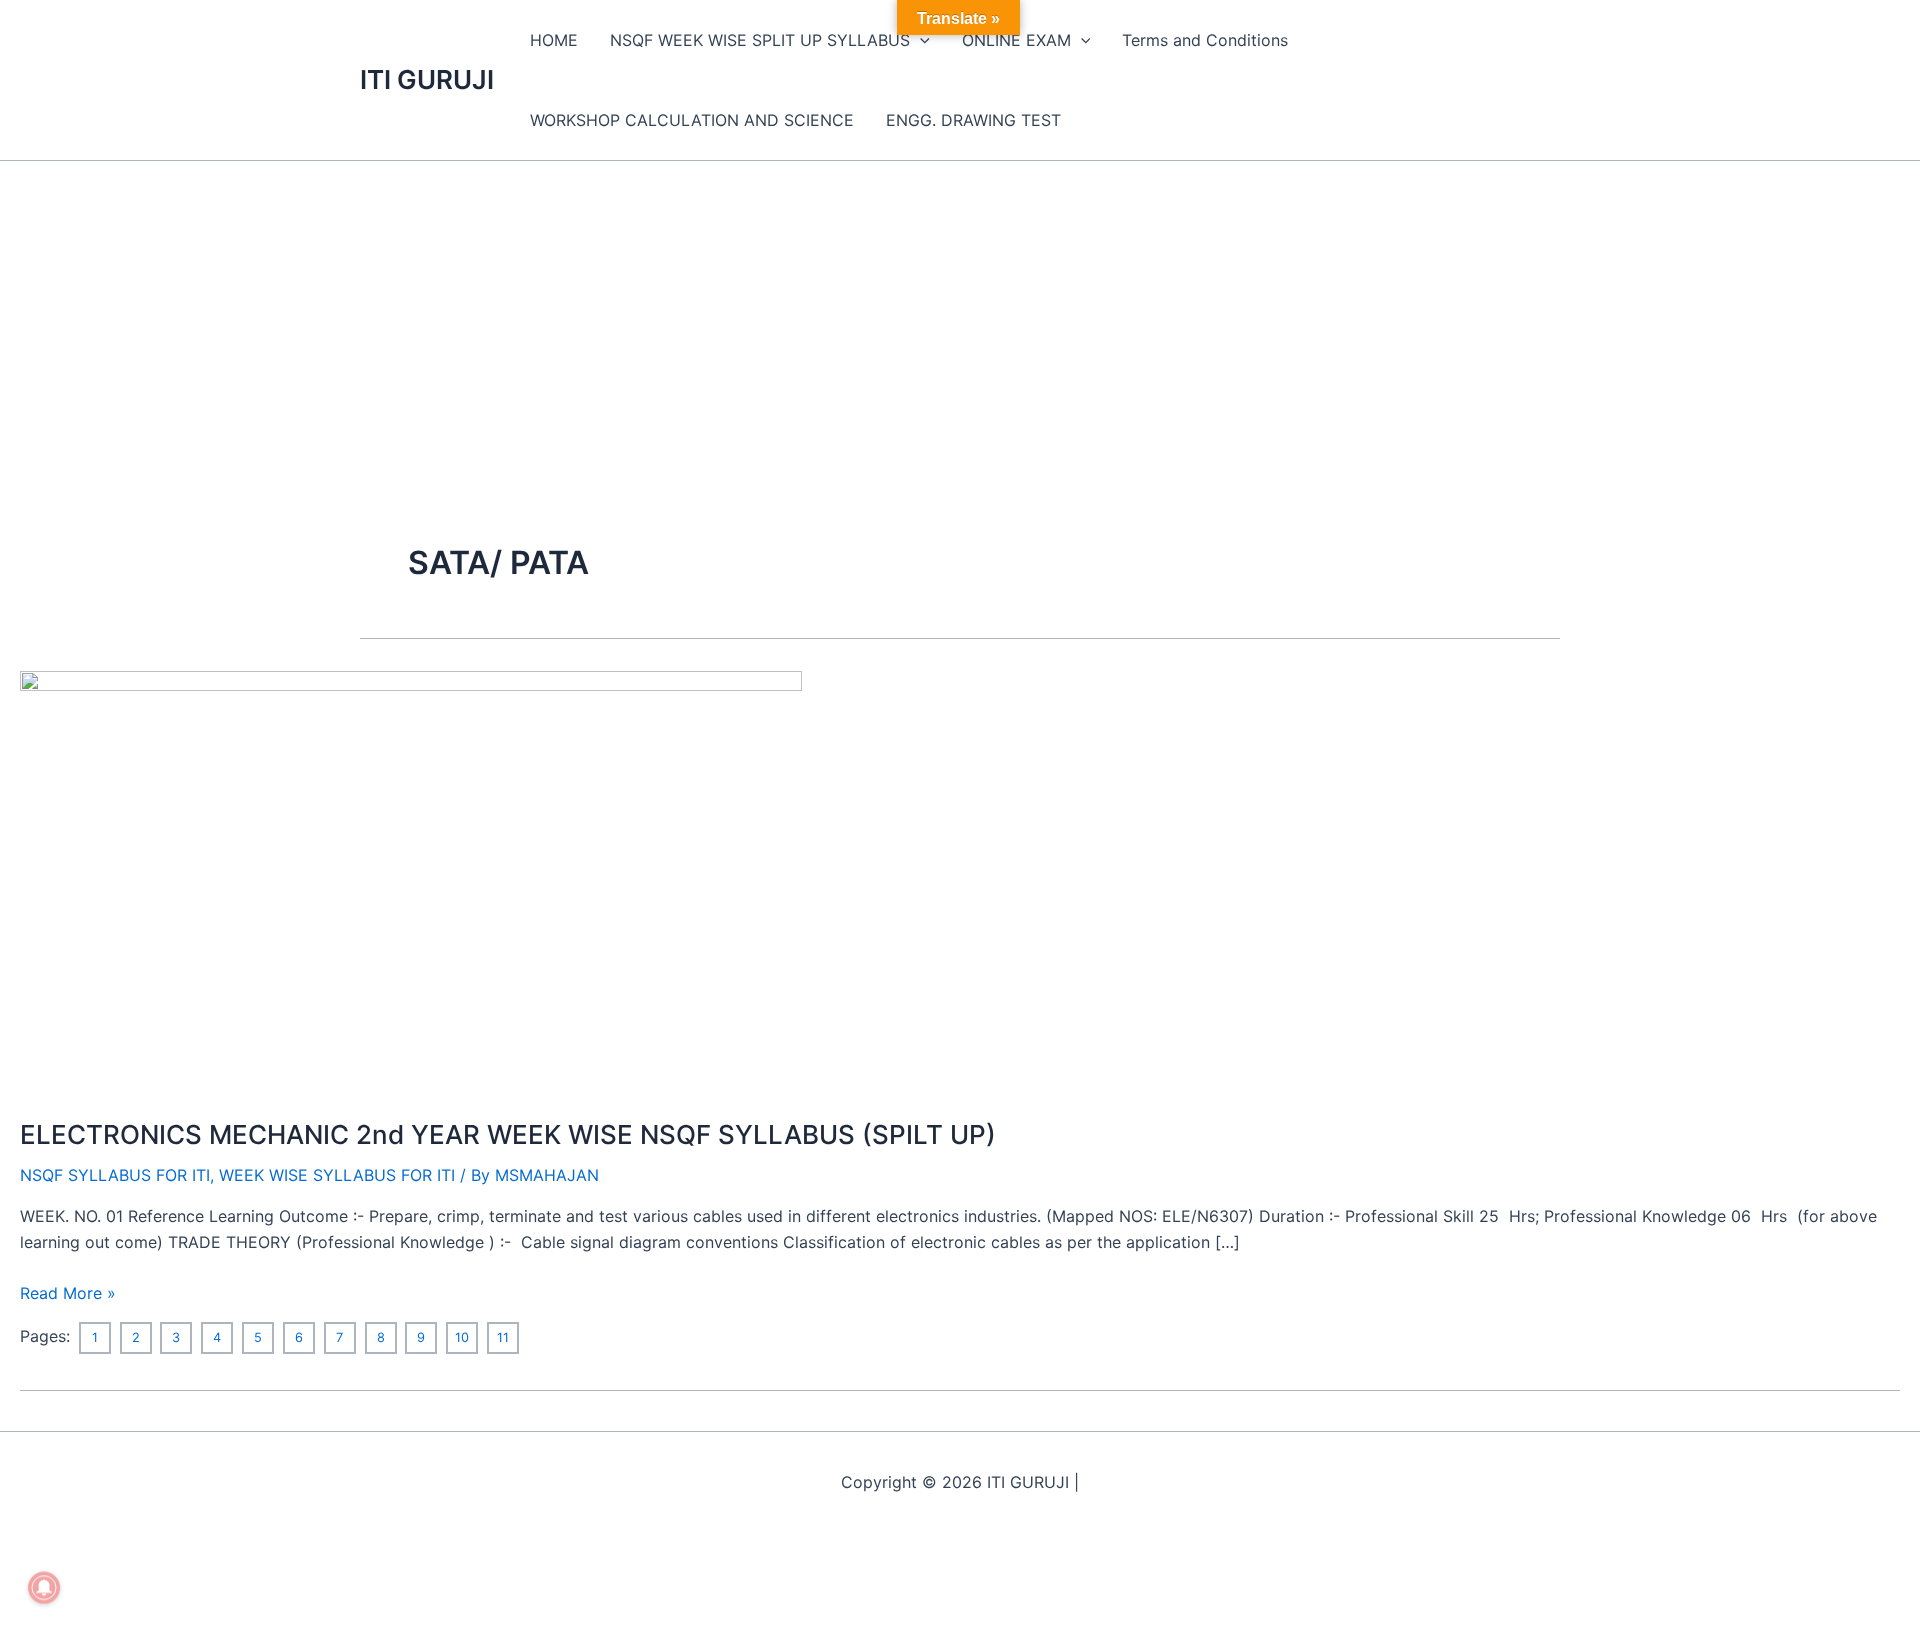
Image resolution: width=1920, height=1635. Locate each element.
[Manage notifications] (44, 1588)
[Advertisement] (960, 311)
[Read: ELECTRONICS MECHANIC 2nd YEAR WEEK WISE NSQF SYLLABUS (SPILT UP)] (411, 881)
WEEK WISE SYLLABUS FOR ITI (337, 1175)
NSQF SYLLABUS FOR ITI (115, 1175)
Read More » (68, 1291)
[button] (920, 40)
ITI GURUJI (427, 79)
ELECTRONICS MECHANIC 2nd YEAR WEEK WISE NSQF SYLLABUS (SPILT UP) (508, 1134)
